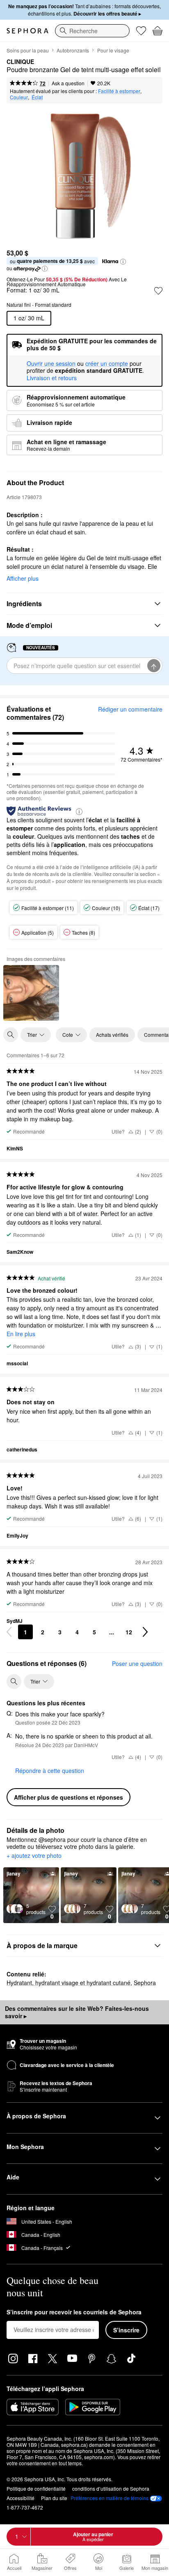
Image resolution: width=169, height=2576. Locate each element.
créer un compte (107, 364)
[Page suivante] (145, 1632)
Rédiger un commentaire (130, 709)
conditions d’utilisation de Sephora (111, 2488)
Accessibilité (21, 2498)
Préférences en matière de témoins (110, 2498)
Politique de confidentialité (36, 2488)
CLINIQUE (20, 62)
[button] (123, 262)
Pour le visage (113, 50)
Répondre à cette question (50, 1771)
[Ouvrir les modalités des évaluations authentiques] (79, 811)
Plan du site (54, 2498)
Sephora (145, 1983)
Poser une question (137, 1663)
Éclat (37, 97)
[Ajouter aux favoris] (158, 291)
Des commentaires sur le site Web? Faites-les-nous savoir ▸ (77, 2012)
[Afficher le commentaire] (31, 993)
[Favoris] (141, 31)
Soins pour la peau (28, 50)
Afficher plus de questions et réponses (69, 1797)
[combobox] (92, 31)
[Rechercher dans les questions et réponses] (14, 1682)
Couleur (19, 97)
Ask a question (68, 83)
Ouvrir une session (51, 364)
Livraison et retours (52, 378)
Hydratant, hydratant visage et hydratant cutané (69, 1983)
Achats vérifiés (112, 1035)
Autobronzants (73, 50)
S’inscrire (126, 2330)
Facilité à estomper (119, 91)
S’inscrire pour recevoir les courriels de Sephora (74, 2312)
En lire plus (21, 1334)
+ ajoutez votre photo (34, 1856)
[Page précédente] (9, 1632)
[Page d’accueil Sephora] (27, 31)
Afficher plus (23, 578)
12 (129, 1632)
